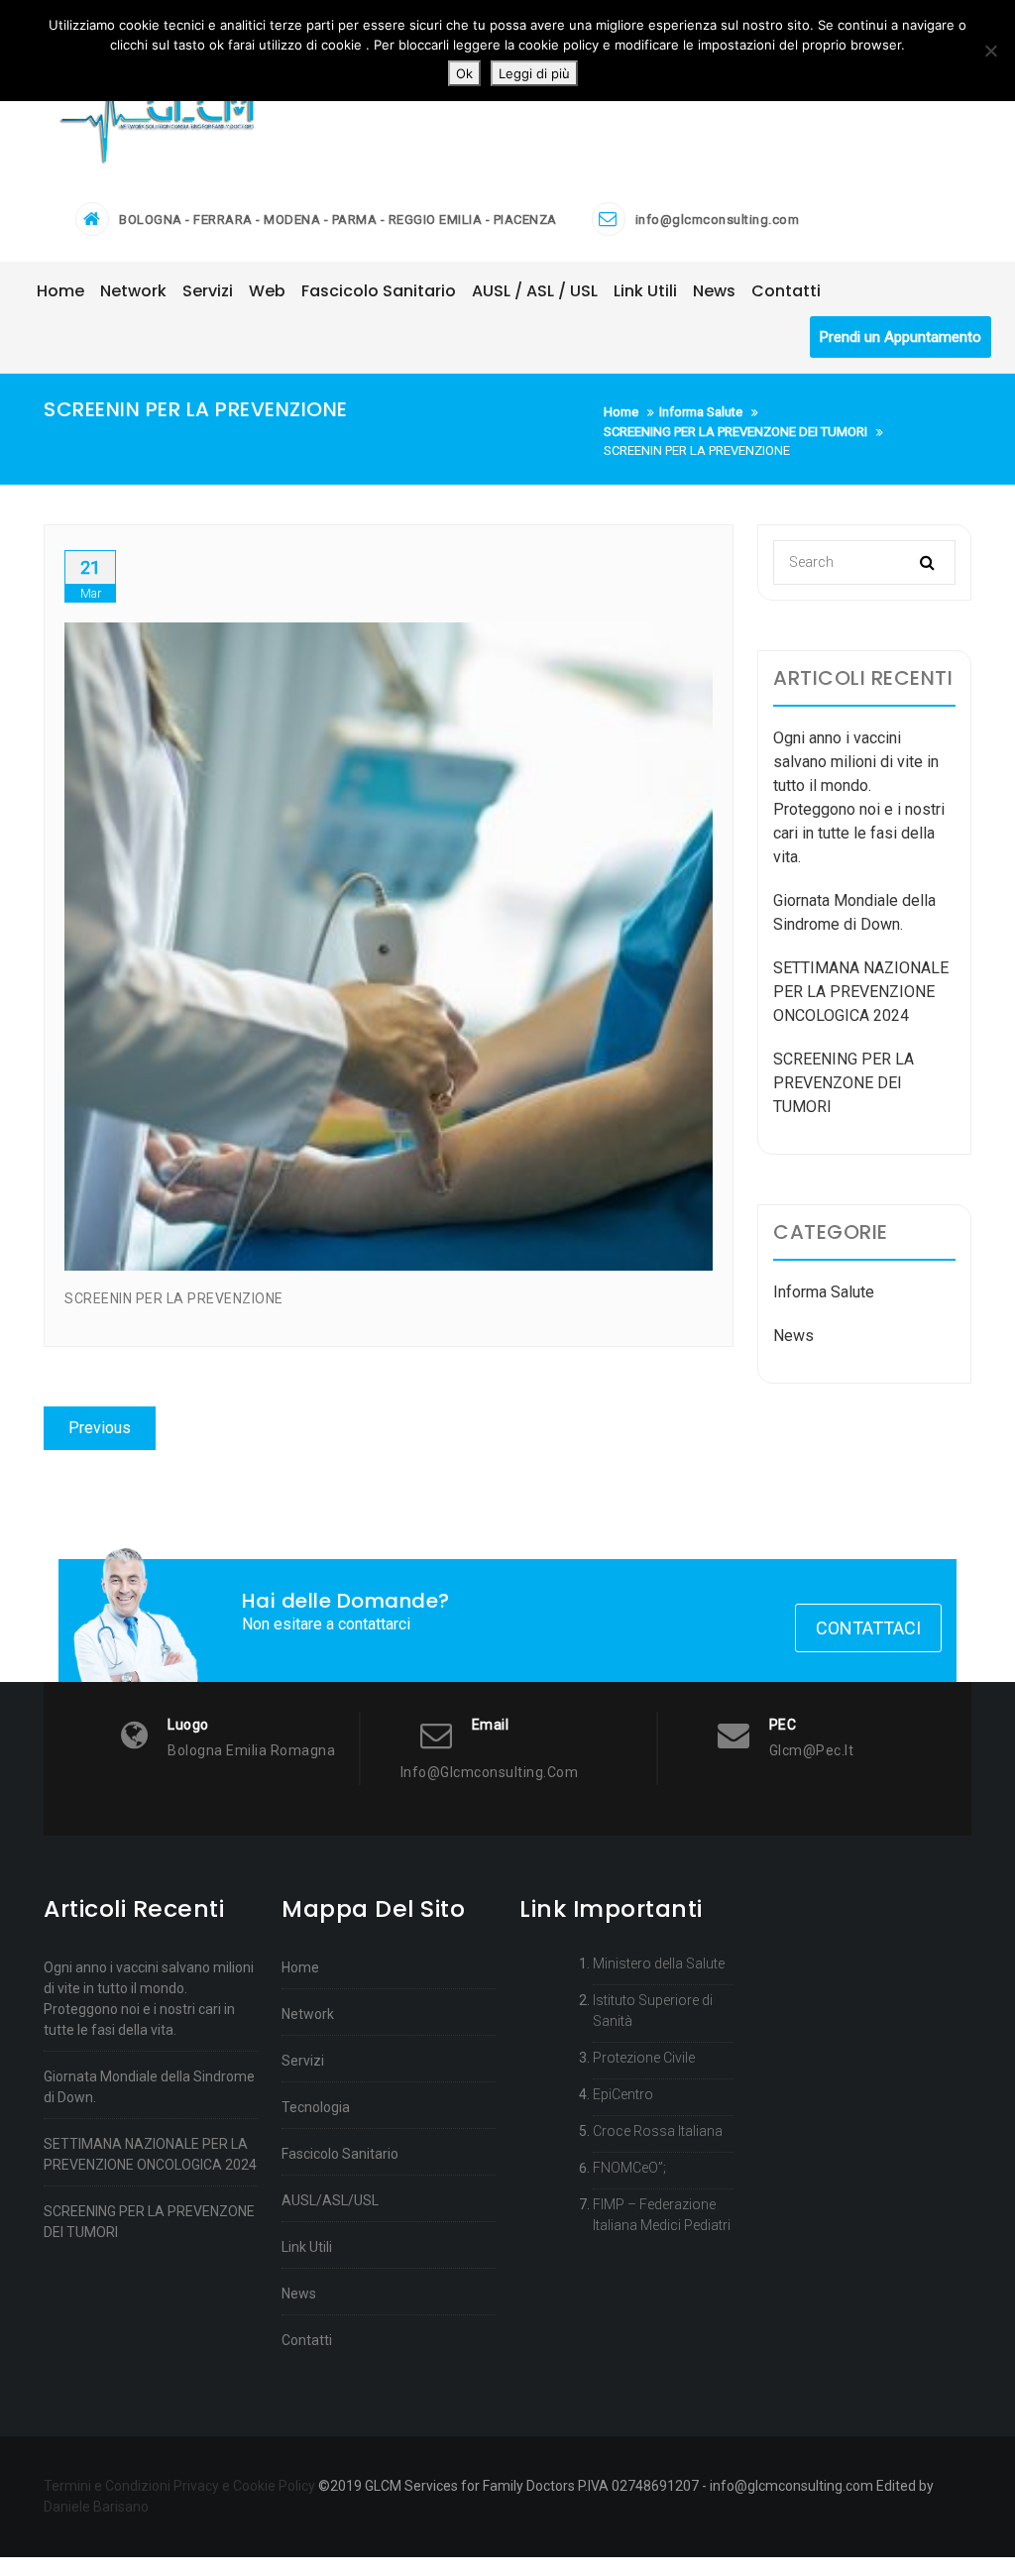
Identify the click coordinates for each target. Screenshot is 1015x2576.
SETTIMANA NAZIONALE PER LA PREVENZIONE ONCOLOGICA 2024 (861, 992)
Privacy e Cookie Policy (244, 2486)
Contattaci (868, 1628)
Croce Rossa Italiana (658, 2131)
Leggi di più (534, 73)
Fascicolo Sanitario (340, 2154)
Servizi (303, 2061)
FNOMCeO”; (629, 2168)
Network (308, 2014)
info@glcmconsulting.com (718, 220)
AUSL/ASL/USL (330, 2200)
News (793, 1336)
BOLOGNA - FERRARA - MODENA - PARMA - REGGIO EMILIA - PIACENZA (338, 220)
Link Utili (307, 2247)
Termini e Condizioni (107, 2486)
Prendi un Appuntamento (901, 337)
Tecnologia (316, 2107)
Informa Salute (824, 1292)
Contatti (307, 2340)
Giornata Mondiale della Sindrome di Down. (149, 2087)
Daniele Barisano (96, 2507)
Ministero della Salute (659, 1963)
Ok (464, 73)
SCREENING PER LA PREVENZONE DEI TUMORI (844, 1083)
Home (300, 1967)
